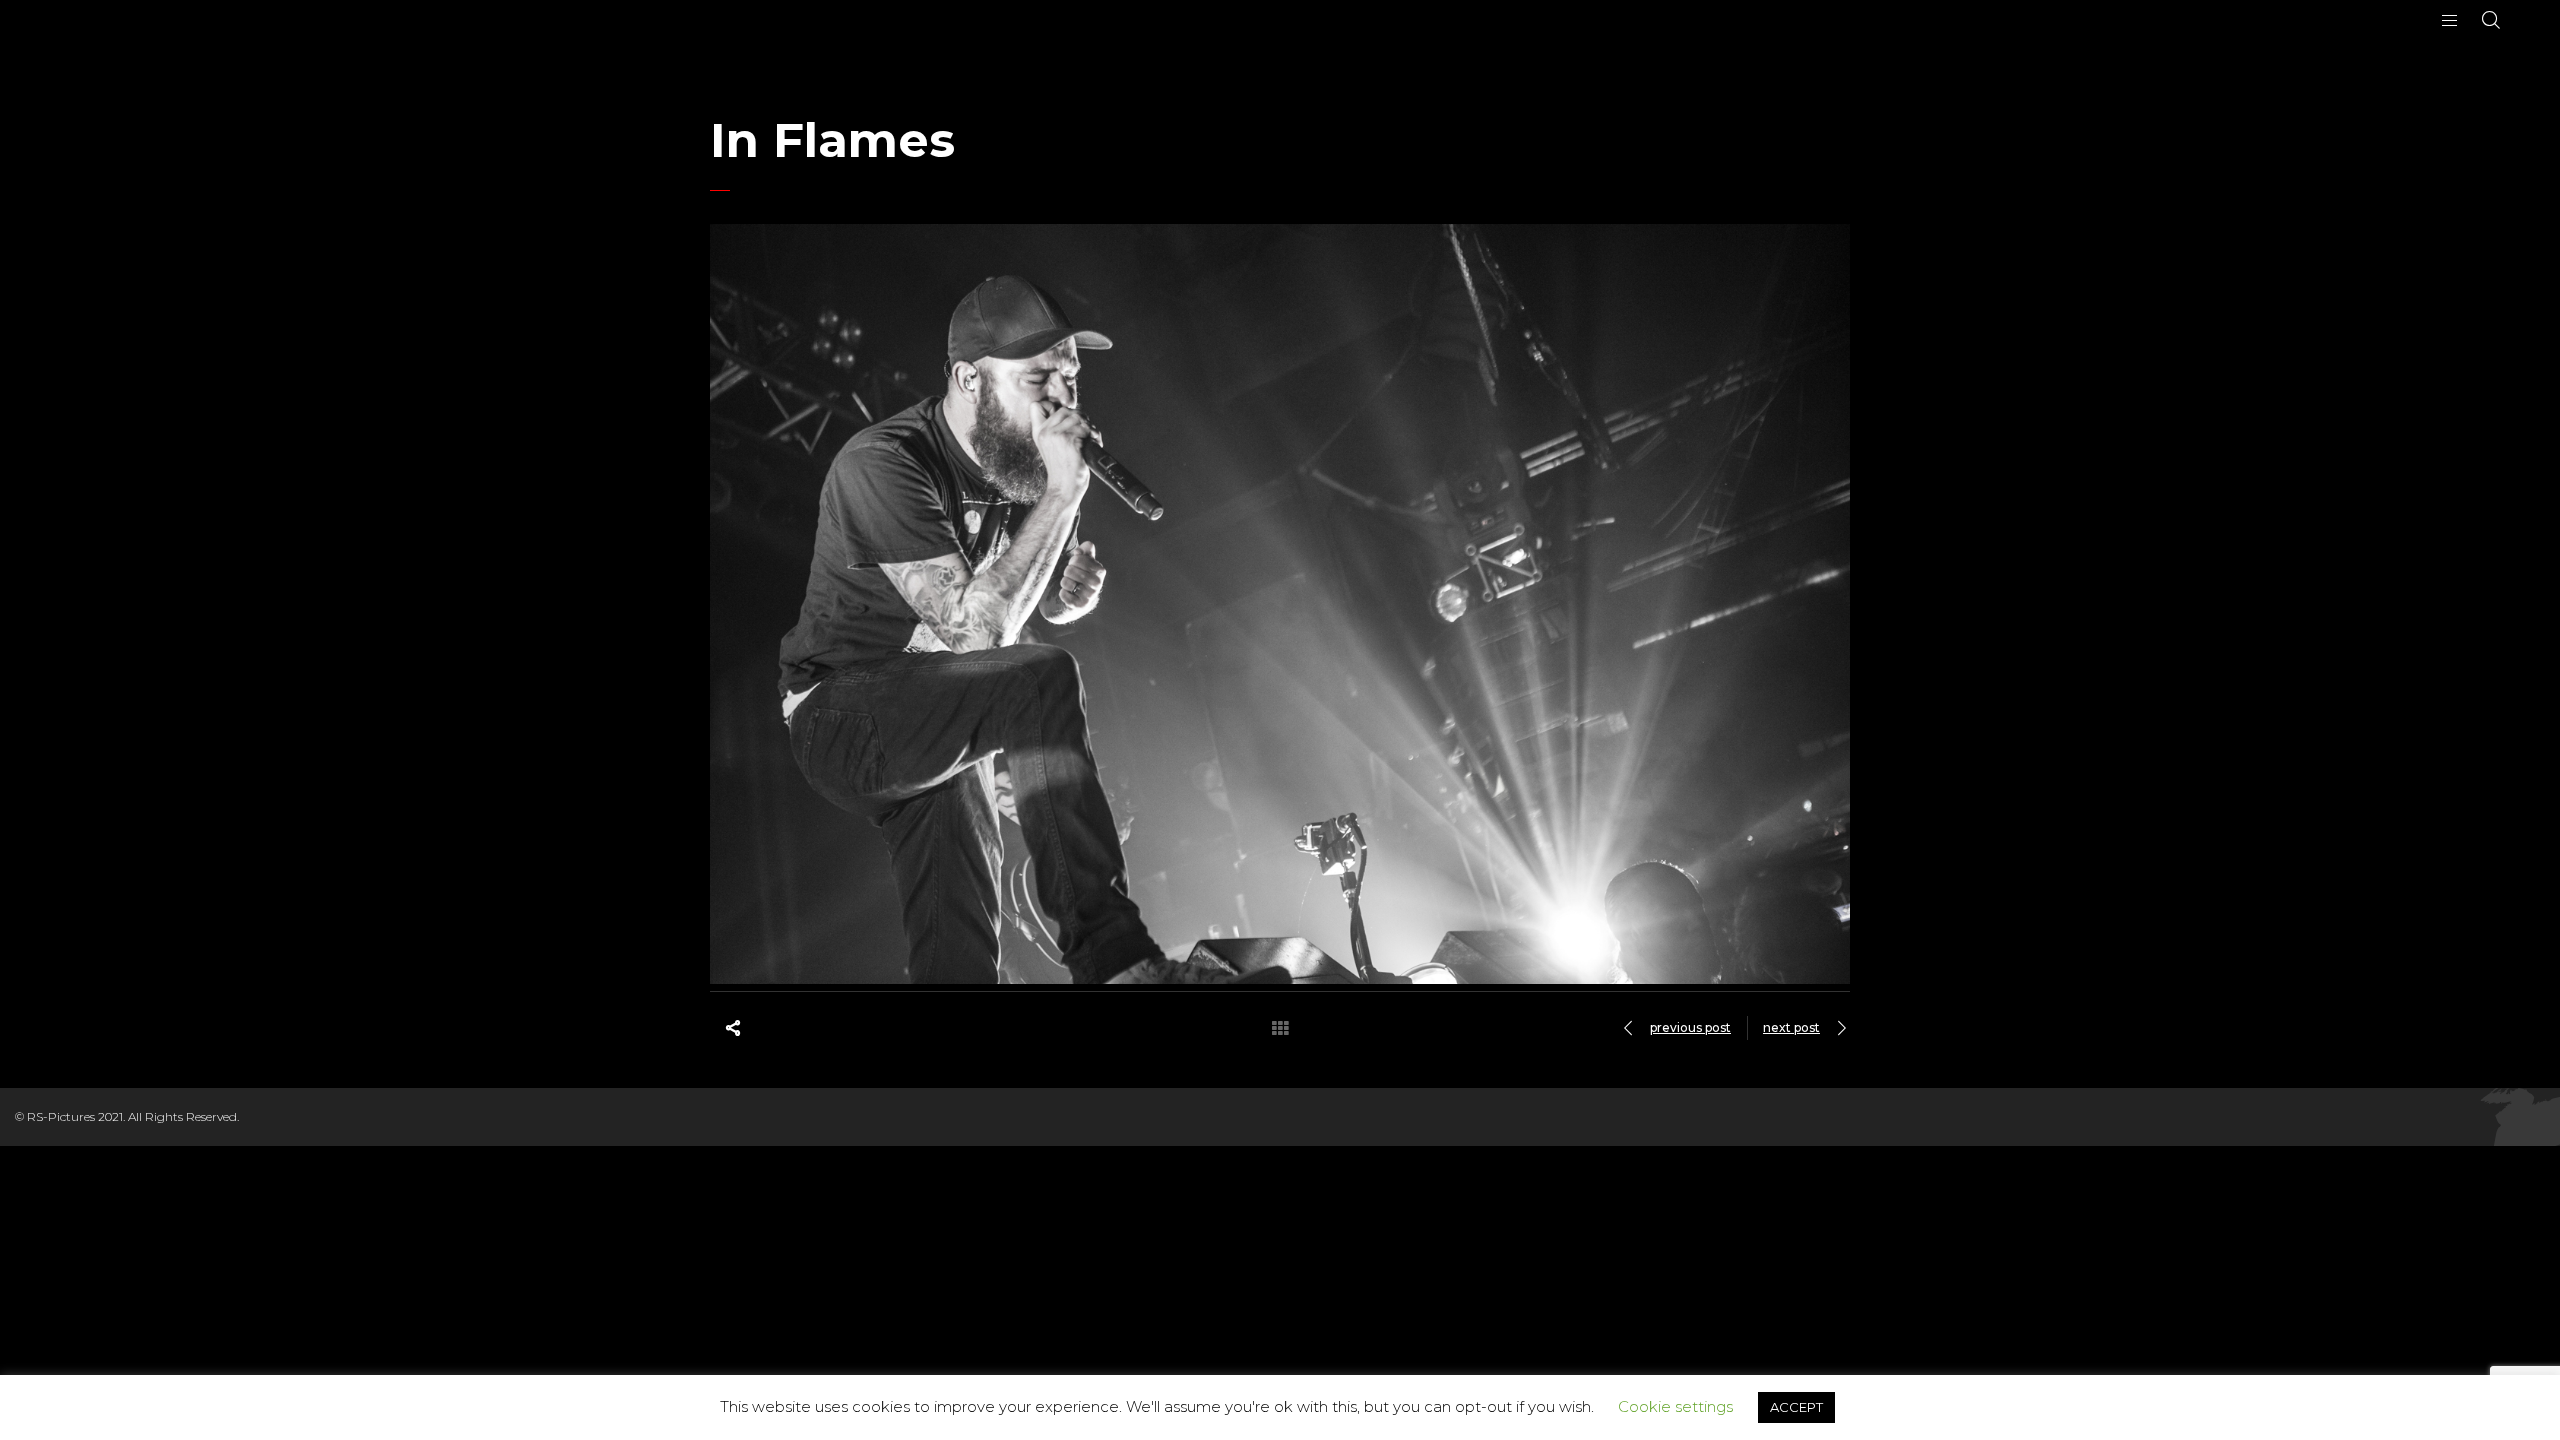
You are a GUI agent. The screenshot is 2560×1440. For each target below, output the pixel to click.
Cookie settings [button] (1675, 1406)
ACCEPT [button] (1796, 1407)
